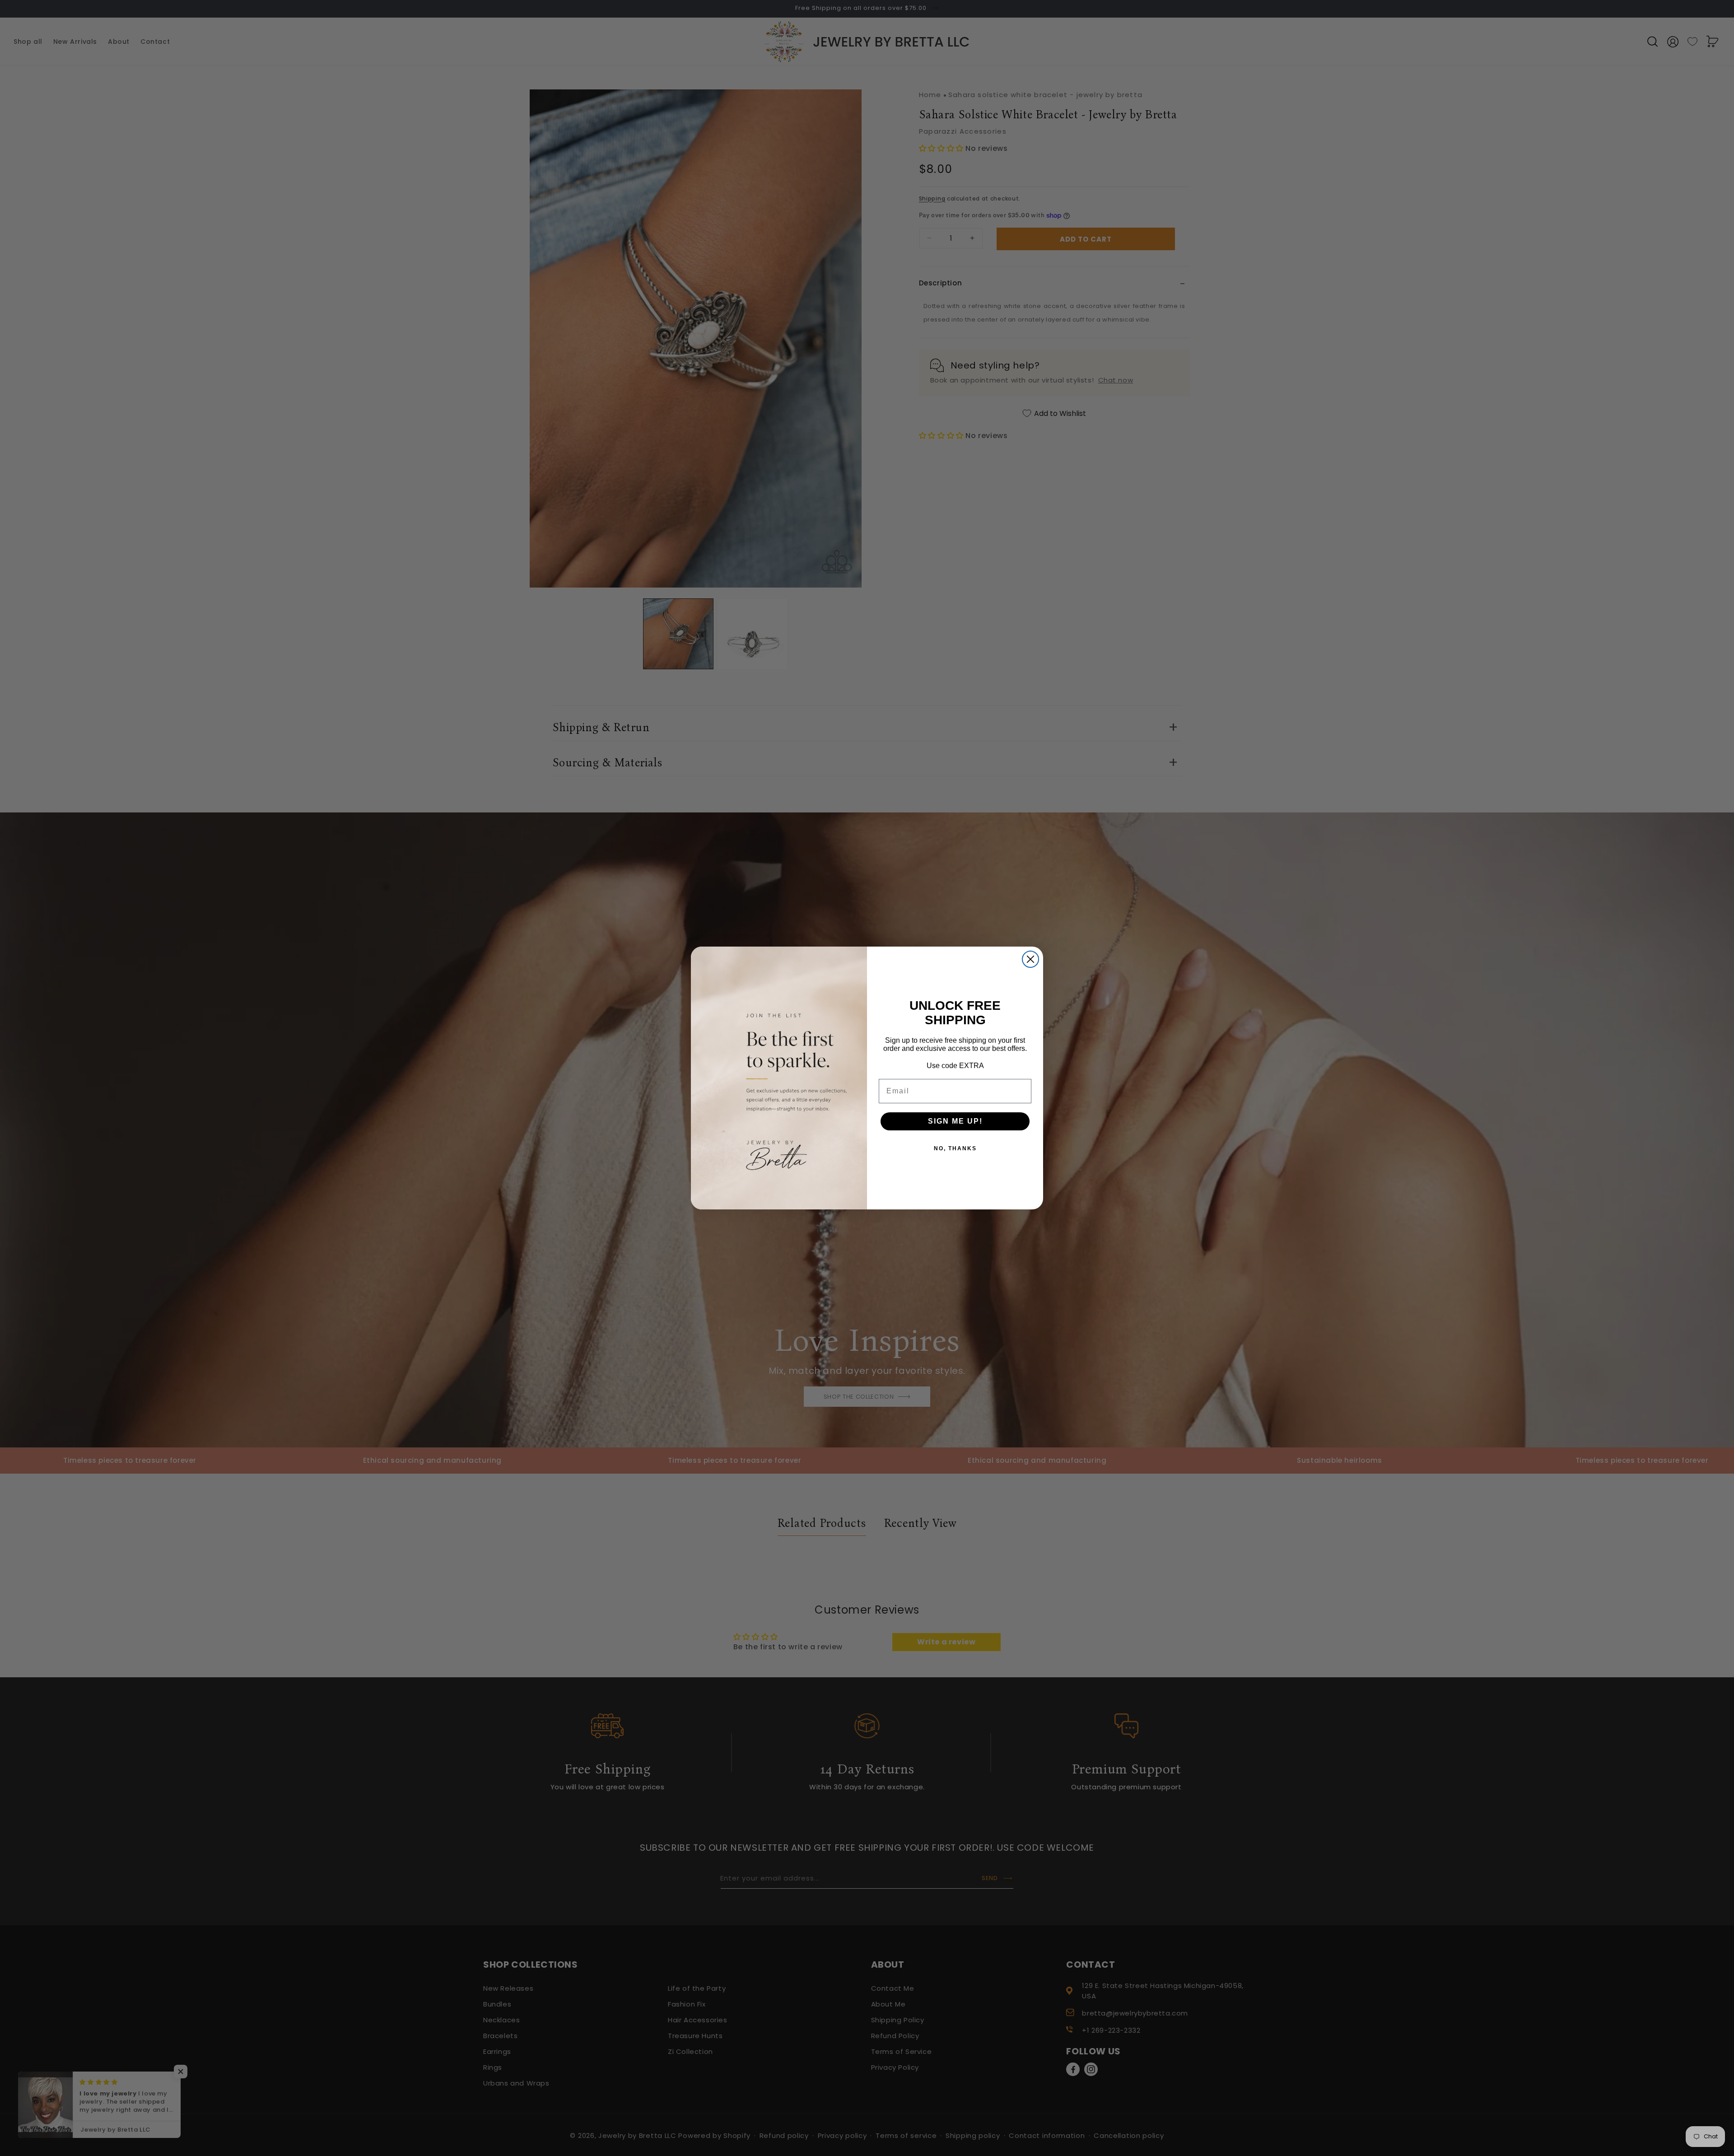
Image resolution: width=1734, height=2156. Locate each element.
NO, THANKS (955, 1148)
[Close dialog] (1030, 959)
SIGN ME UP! (955, 1121)
